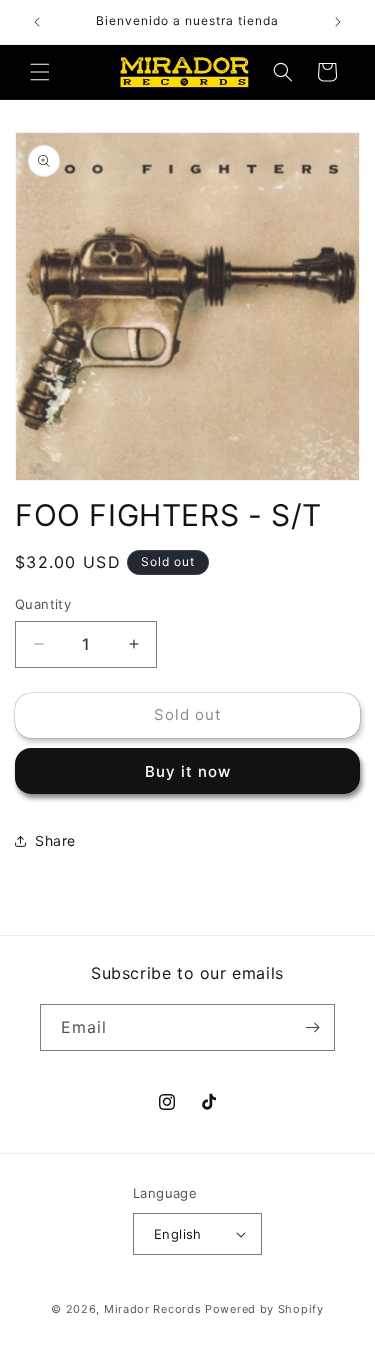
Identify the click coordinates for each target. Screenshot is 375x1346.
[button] (40, 72)
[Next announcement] (338, 22)
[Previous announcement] (37, 22)
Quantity (43, 604)
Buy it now (188, 771)
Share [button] (55, 840)
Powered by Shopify (264, 1309)
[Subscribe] (312, 1027)
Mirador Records (153, 1309)
